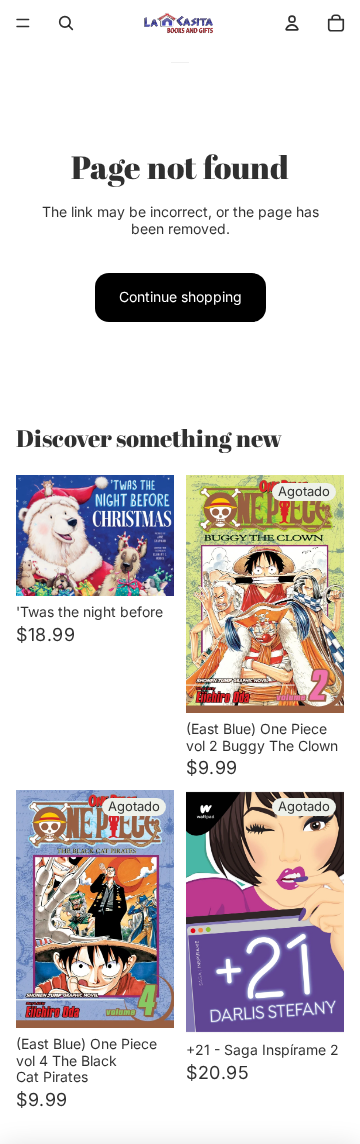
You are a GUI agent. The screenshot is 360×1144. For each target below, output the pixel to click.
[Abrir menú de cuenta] (292, 23)
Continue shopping (180, 296)
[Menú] (23, 23)
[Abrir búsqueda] (66, 23)
